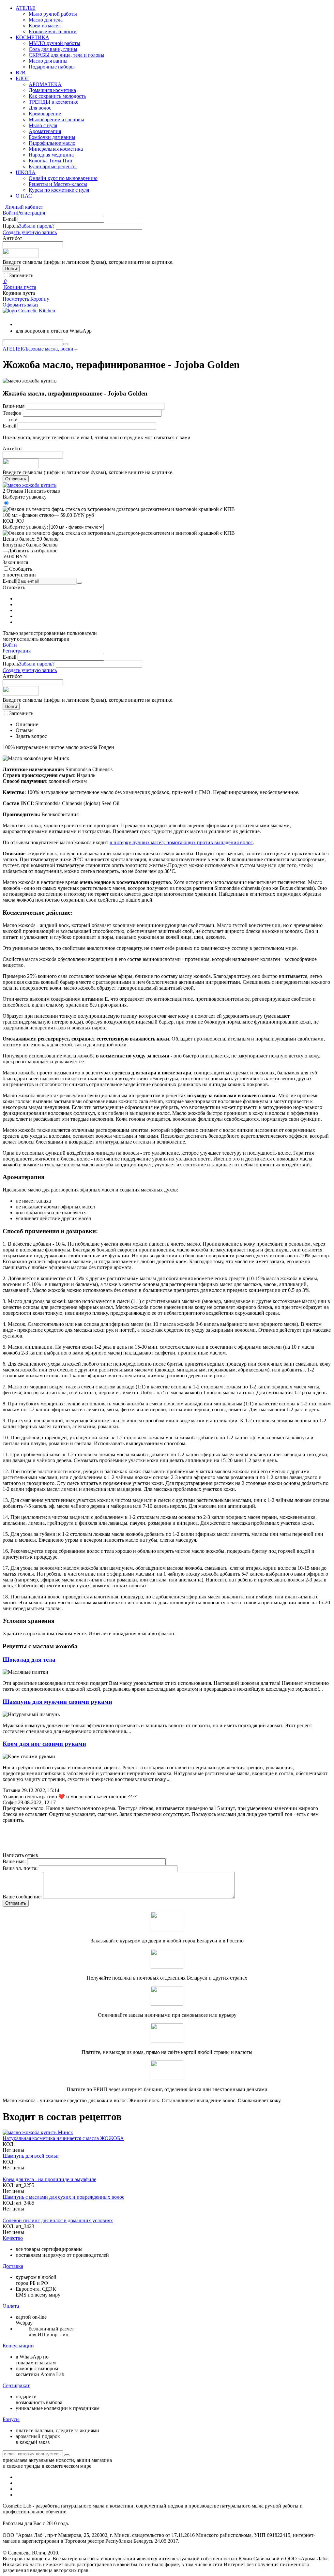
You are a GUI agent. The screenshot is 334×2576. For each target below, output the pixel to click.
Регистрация (31, 213)
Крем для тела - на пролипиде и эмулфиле (49, 2179)
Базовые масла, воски (53, 31)
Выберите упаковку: (25, 527)
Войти (10, 213)
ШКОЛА (26, 172)
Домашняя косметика (52, 90)
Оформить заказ (20, 305)
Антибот (12, 238)
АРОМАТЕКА (45, 84)
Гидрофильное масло (52, 143)
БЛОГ (22, 78)
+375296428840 (43, 323)
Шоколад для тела (29, 1660)
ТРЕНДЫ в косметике (53, 102)
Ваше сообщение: (22, 1897)
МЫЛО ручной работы (54, 43)
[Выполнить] (79, 583)
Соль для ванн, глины (53, 49)
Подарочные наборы (52, 67)
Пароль (11, 226)
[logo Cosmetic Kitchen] (29, 311)
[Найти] (66, 344)
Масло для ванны (48, 61)
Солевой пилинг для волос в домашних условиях (58, 2220)
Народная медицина (51, 155)
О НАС (24, 196)
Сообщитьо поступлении (19, 572)
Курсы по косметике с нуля (59, 190)
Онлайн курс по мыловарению (63, 178)
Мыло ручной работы (53, 14)
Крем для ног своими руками (44, 1744)
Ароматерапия (45, 131)
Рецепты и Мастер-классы (58, 184)
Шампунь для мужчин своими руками (57, 1702)
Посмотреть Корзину (26, 299)
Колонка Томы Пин (51, 161)
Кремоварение (45, 114)
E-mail (9, 219)
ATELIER (13, 349)
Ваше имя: (14, 1861)
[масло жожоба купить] (30, 485)
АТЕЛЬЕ (26, 8)
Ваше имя (14, 406)
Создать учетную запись (30, 232)
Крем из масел (45, 26)
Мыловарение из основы (56, 120)
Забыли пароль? (37, 226)
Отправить (16, 479)
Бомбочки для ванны (52, 137)
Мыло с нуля (43, 125)
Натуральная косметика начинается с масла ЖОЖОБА (63, 2138)
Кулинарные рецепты (53, 166)
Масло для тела (46, 20)
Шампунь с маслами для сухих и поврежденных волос (63, 2197)
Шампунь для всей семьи (31, 2156)
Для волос (40, 108)
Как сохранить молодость (57, 96)
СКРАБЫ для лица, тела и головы (67, 55)
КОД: (9, 521)
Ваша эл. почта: (20, 1868)
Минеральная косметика (56, 149)
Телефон (12, 413)
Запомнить (21, 275)
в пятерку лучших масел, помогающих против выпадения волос (181, 842)
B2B (21, 73)
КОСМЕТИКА (32, 37)
